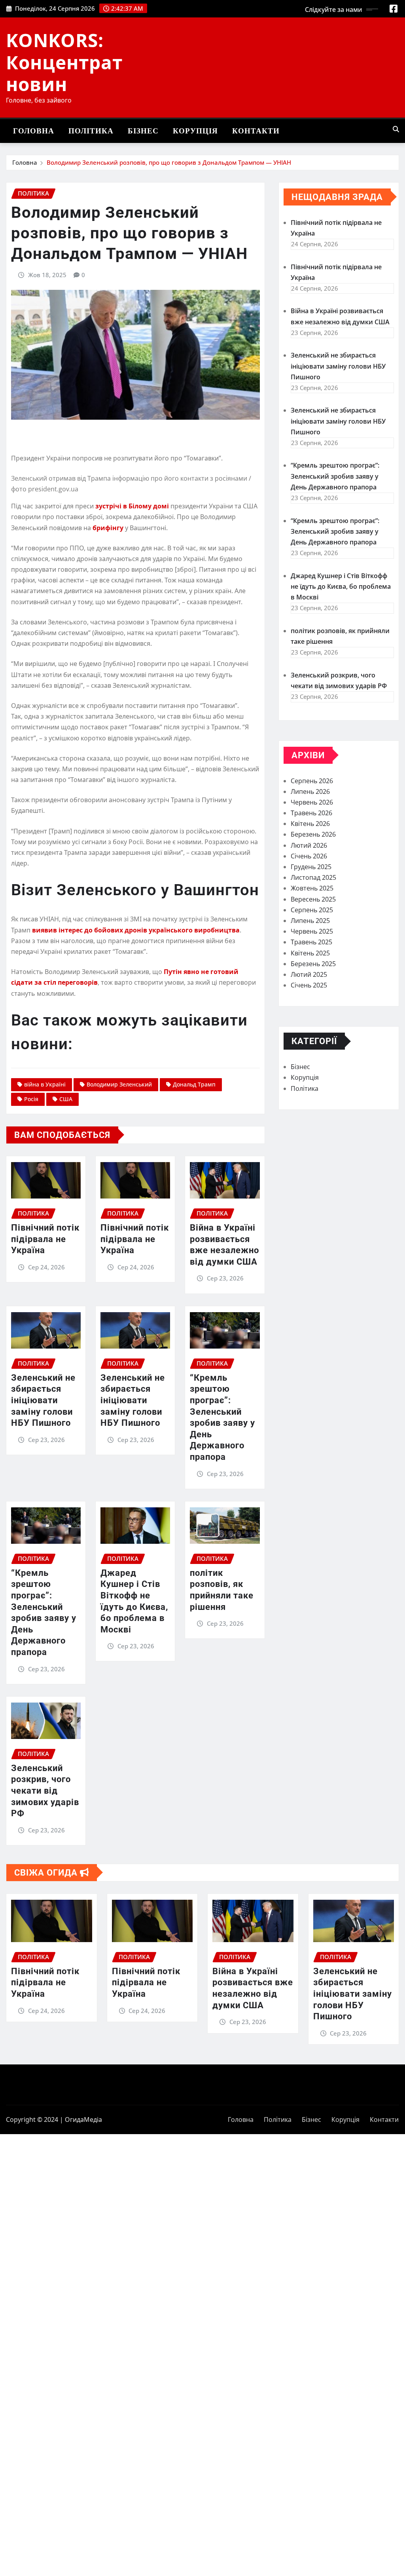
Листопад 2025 (313, 877)
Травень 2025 (311, 942)
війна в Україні (45, 1084)
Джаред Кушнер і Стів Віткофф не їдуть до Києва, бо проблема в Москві (341, 586)
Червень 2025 (312, 931)
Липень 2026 (310, 791)
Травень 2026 (311, 813)
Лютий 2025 (309, 974)
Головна (34, 131)
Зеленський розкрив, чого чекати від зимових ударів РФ (45, 1791)
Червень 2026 (312, 802)
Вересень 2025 (313, 899)
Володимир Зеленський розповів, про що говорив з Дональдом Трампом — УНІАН (169, 162)
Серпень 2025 (312, 910)
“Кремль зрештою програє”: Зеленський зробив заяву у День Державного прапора (335, 476)
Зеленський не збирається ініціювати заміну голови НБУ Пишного (43, 1400)
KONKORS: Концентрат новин (64, 62)
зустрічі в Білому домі (132, 506)
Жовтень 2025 (312, 888)
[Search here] (396, 129)
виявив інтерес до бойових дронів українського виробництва (136, 930)
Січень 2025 (309, 985)
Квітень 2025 (310, 953)
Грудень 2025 (311, 867)
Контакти (256, 131)
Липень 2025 (310, 921)
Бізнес (143, 131)
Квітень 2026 (310, 824)
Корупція (195, 131)
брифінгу (108, 528)
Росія (31, 1099)
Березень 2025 (313, 964)
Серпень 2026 (312, 781)
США (66, 1099)
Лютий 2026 (309, 845)
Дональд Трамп (194, 1084)
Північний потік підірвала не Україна (45, 1239)
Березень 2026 (313, 834)
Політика (91, 131)
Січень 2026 (309, 856)
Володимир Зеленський (119, 1084)
